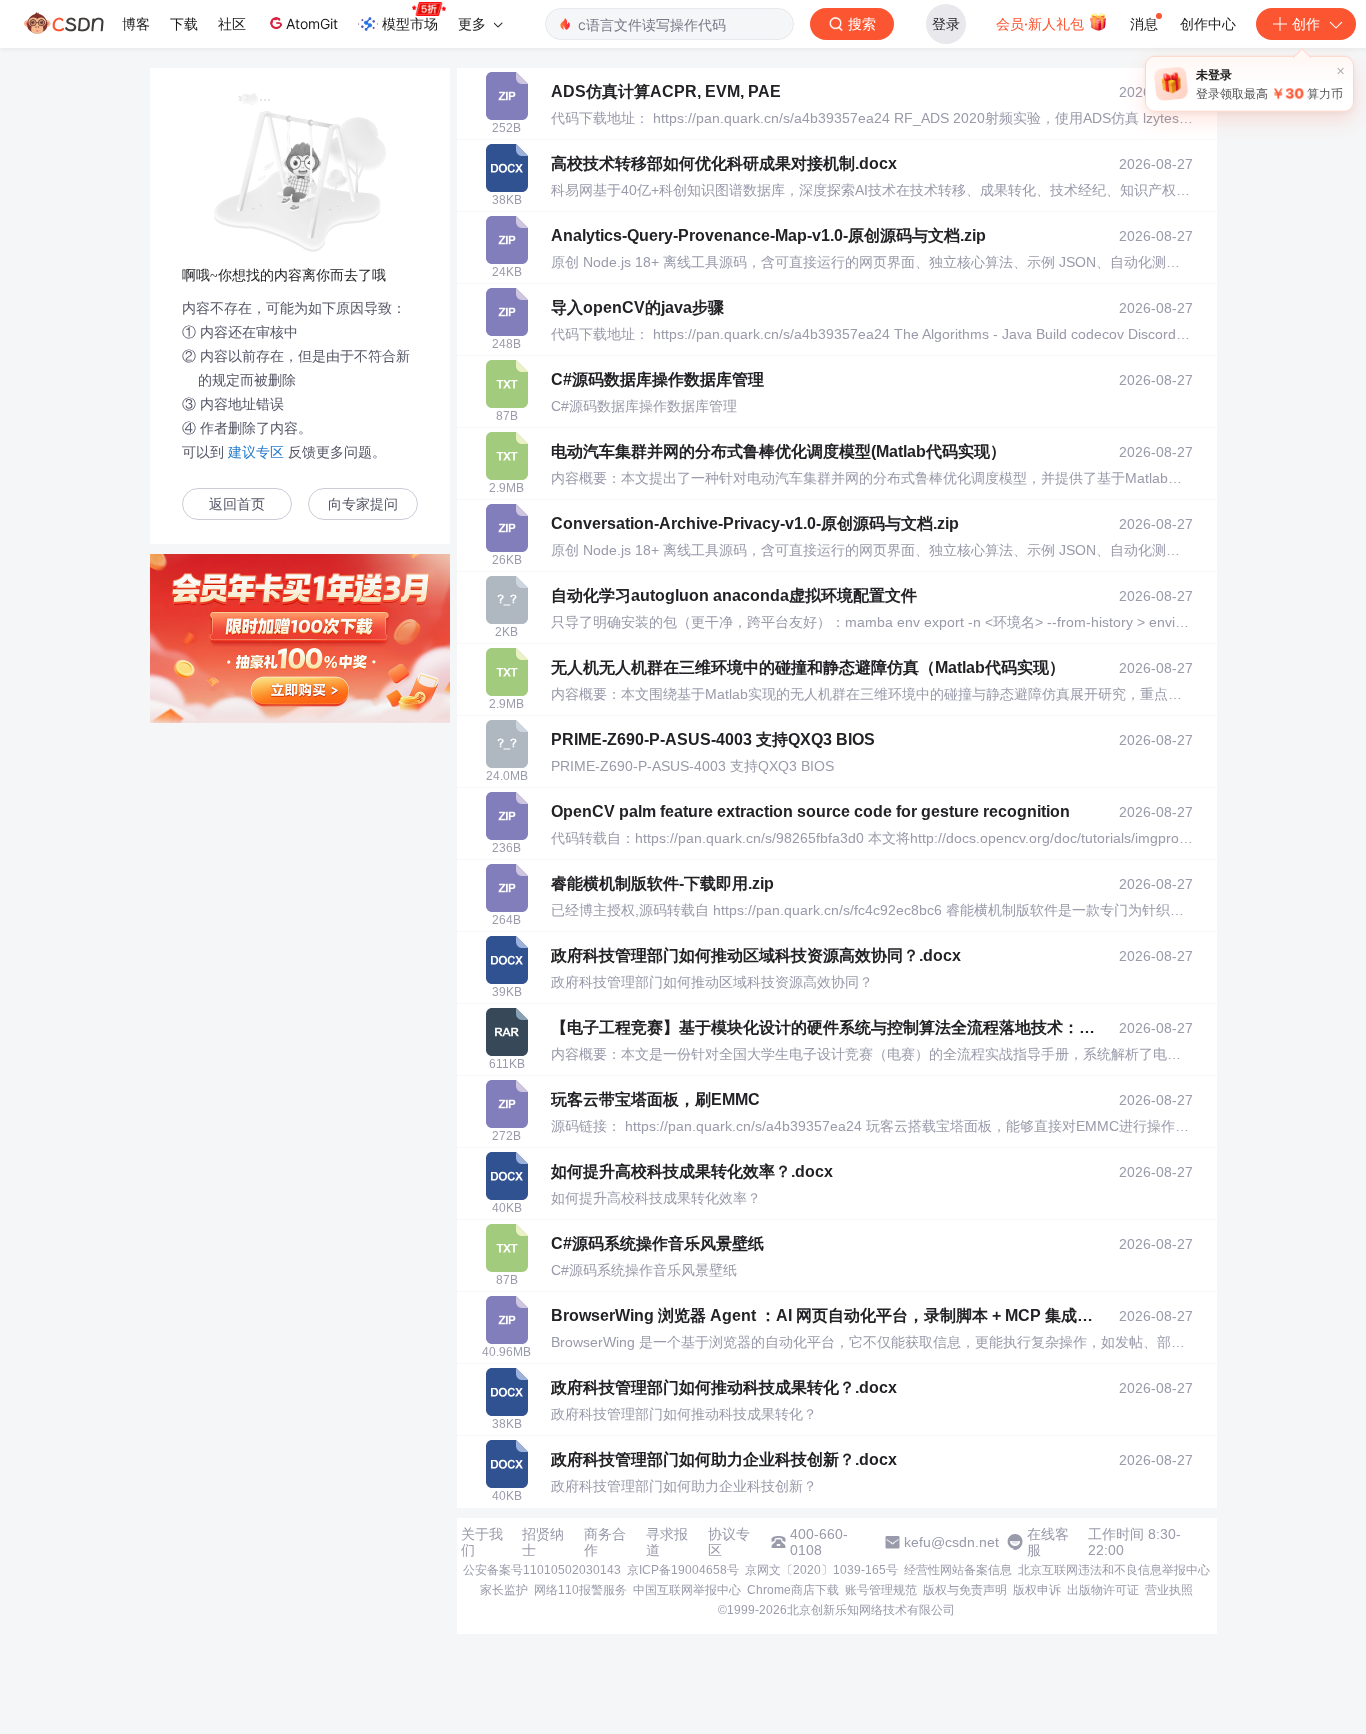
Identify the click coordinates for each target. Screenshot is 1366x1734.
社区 (232, 23)
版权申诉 (1037, 1590)
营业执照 (1169, 1590)
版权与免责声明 (965, 1590)
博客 (136, 23)
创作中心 (1208, 23)
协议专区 (729, 1542)
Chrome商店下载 (793, 1590)
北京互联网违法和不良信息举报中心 (1114, 1570)
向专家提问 (363, 504)
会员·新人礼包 (1042, 23)
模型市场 (410, 23)
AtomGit (312, 23)
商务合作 (605, 1542)
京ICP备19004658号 (683, 1570)
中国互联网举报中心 (687, 1590)
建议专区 (256, 452)
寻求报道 (667, 1542)
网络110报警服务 (580, 1590)
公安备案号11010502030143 (542, 1570)
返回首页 (237, 504)
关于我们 (482, 1542)
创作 (1306, 23)
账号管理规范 (881, 1590)
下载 (184, 23)
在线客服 (1048, 1542)
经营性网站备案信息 (958, 1570)
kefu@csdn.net (951, 1542)
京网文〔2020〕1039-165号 (821, 1570)
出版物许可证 (1103, 1590)
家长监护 (504, 1590)
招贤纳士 (543, 1542)
